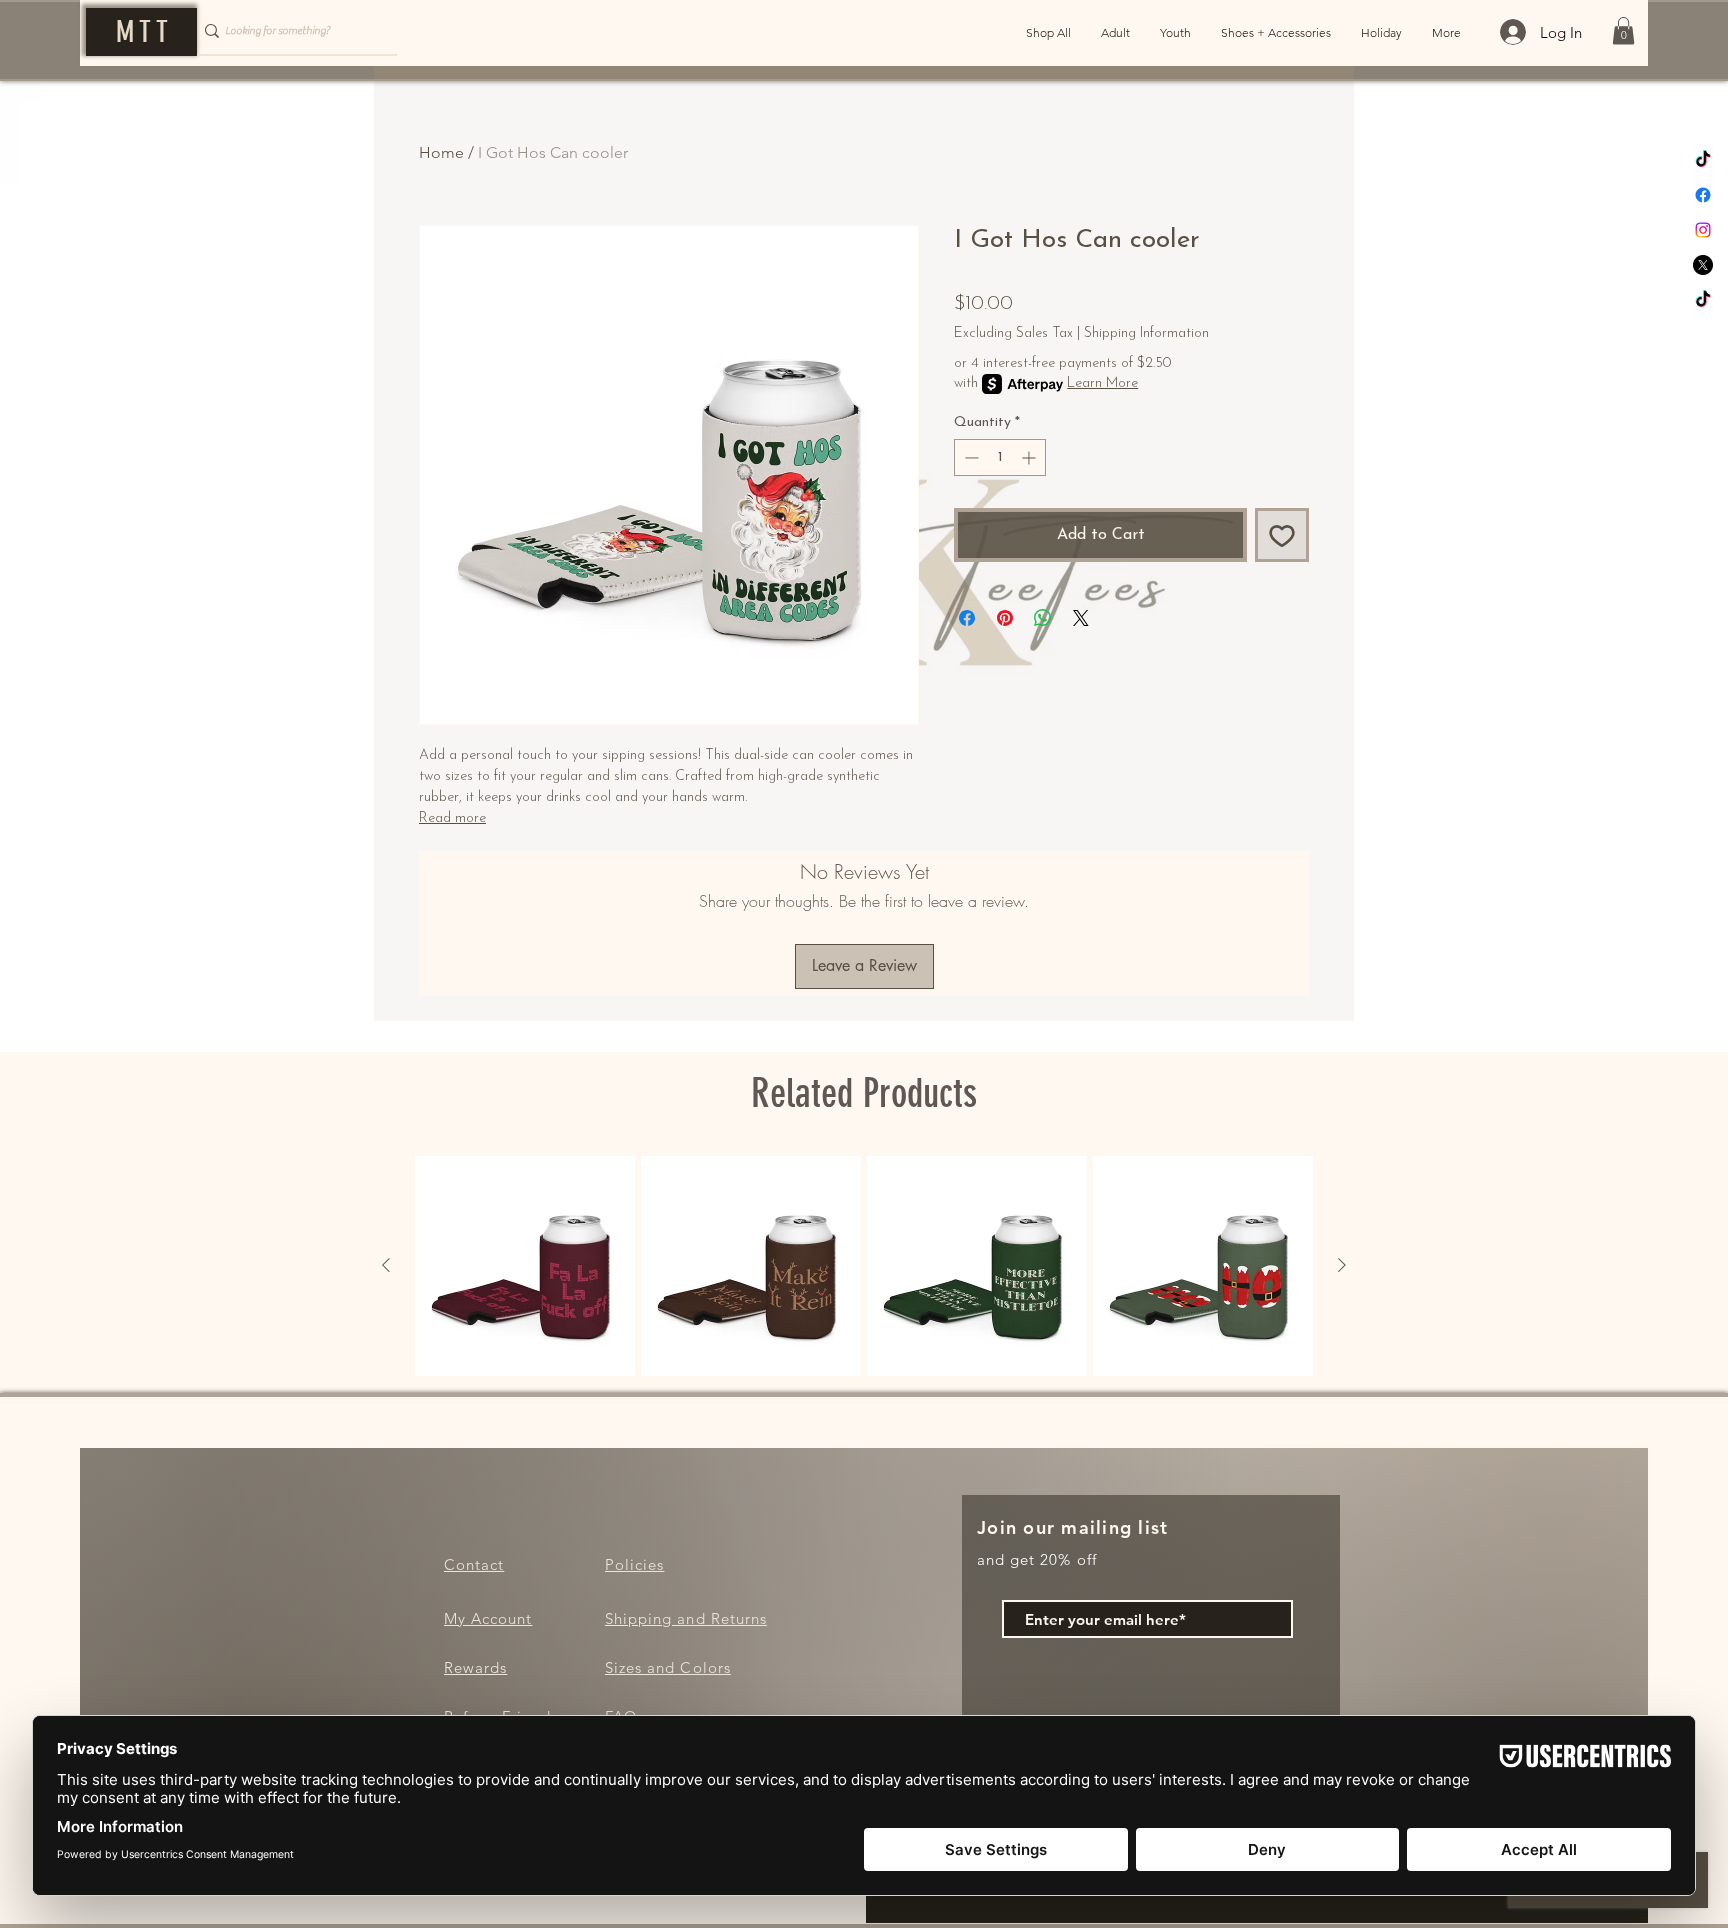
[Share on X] (1081, 618)
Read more (452, 818)
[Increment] (1030, 457)
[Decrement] (969, 457)
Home (441, 152)
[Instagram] (1703, 230)
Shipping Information (1146, 333)
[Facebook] (1703, 195)
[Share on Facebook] (967, 618)
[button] (1623, 30)
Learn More (1102, 383)
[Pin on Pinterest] (1005, 618)
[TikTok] (1703, 160)
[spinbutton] (1000, 457)
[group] (864, 1266)
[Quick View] (525, 1266)
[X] (1703, 265)
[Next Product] (1342, 1265)
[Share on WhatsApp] (1043, 618)
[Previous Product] (386, 1265)
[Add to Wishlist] (1282, 535)
